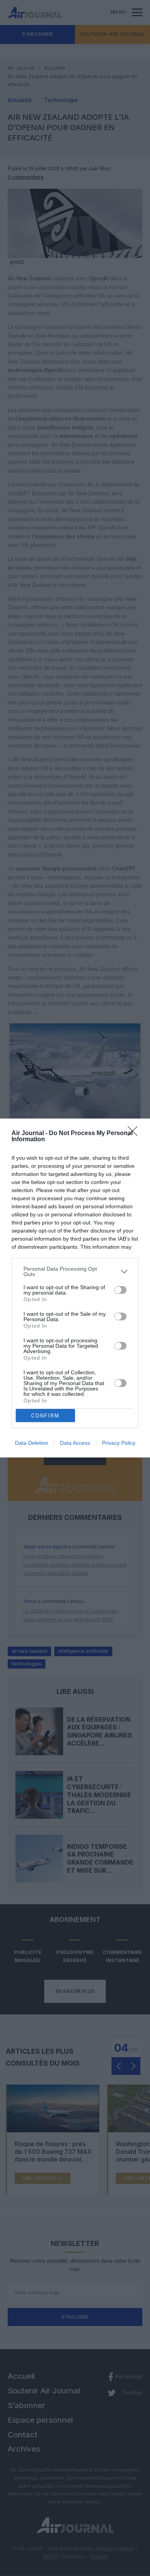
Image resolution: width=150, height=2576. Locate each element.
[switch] (120, 1290)
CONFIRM (45, 1416)
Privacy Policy (119, 1443)
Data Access (75, 1443)
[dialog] (75, 1288)
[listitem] (75, 1271)
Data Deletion (32, 1443)
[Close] (135, 1134)
